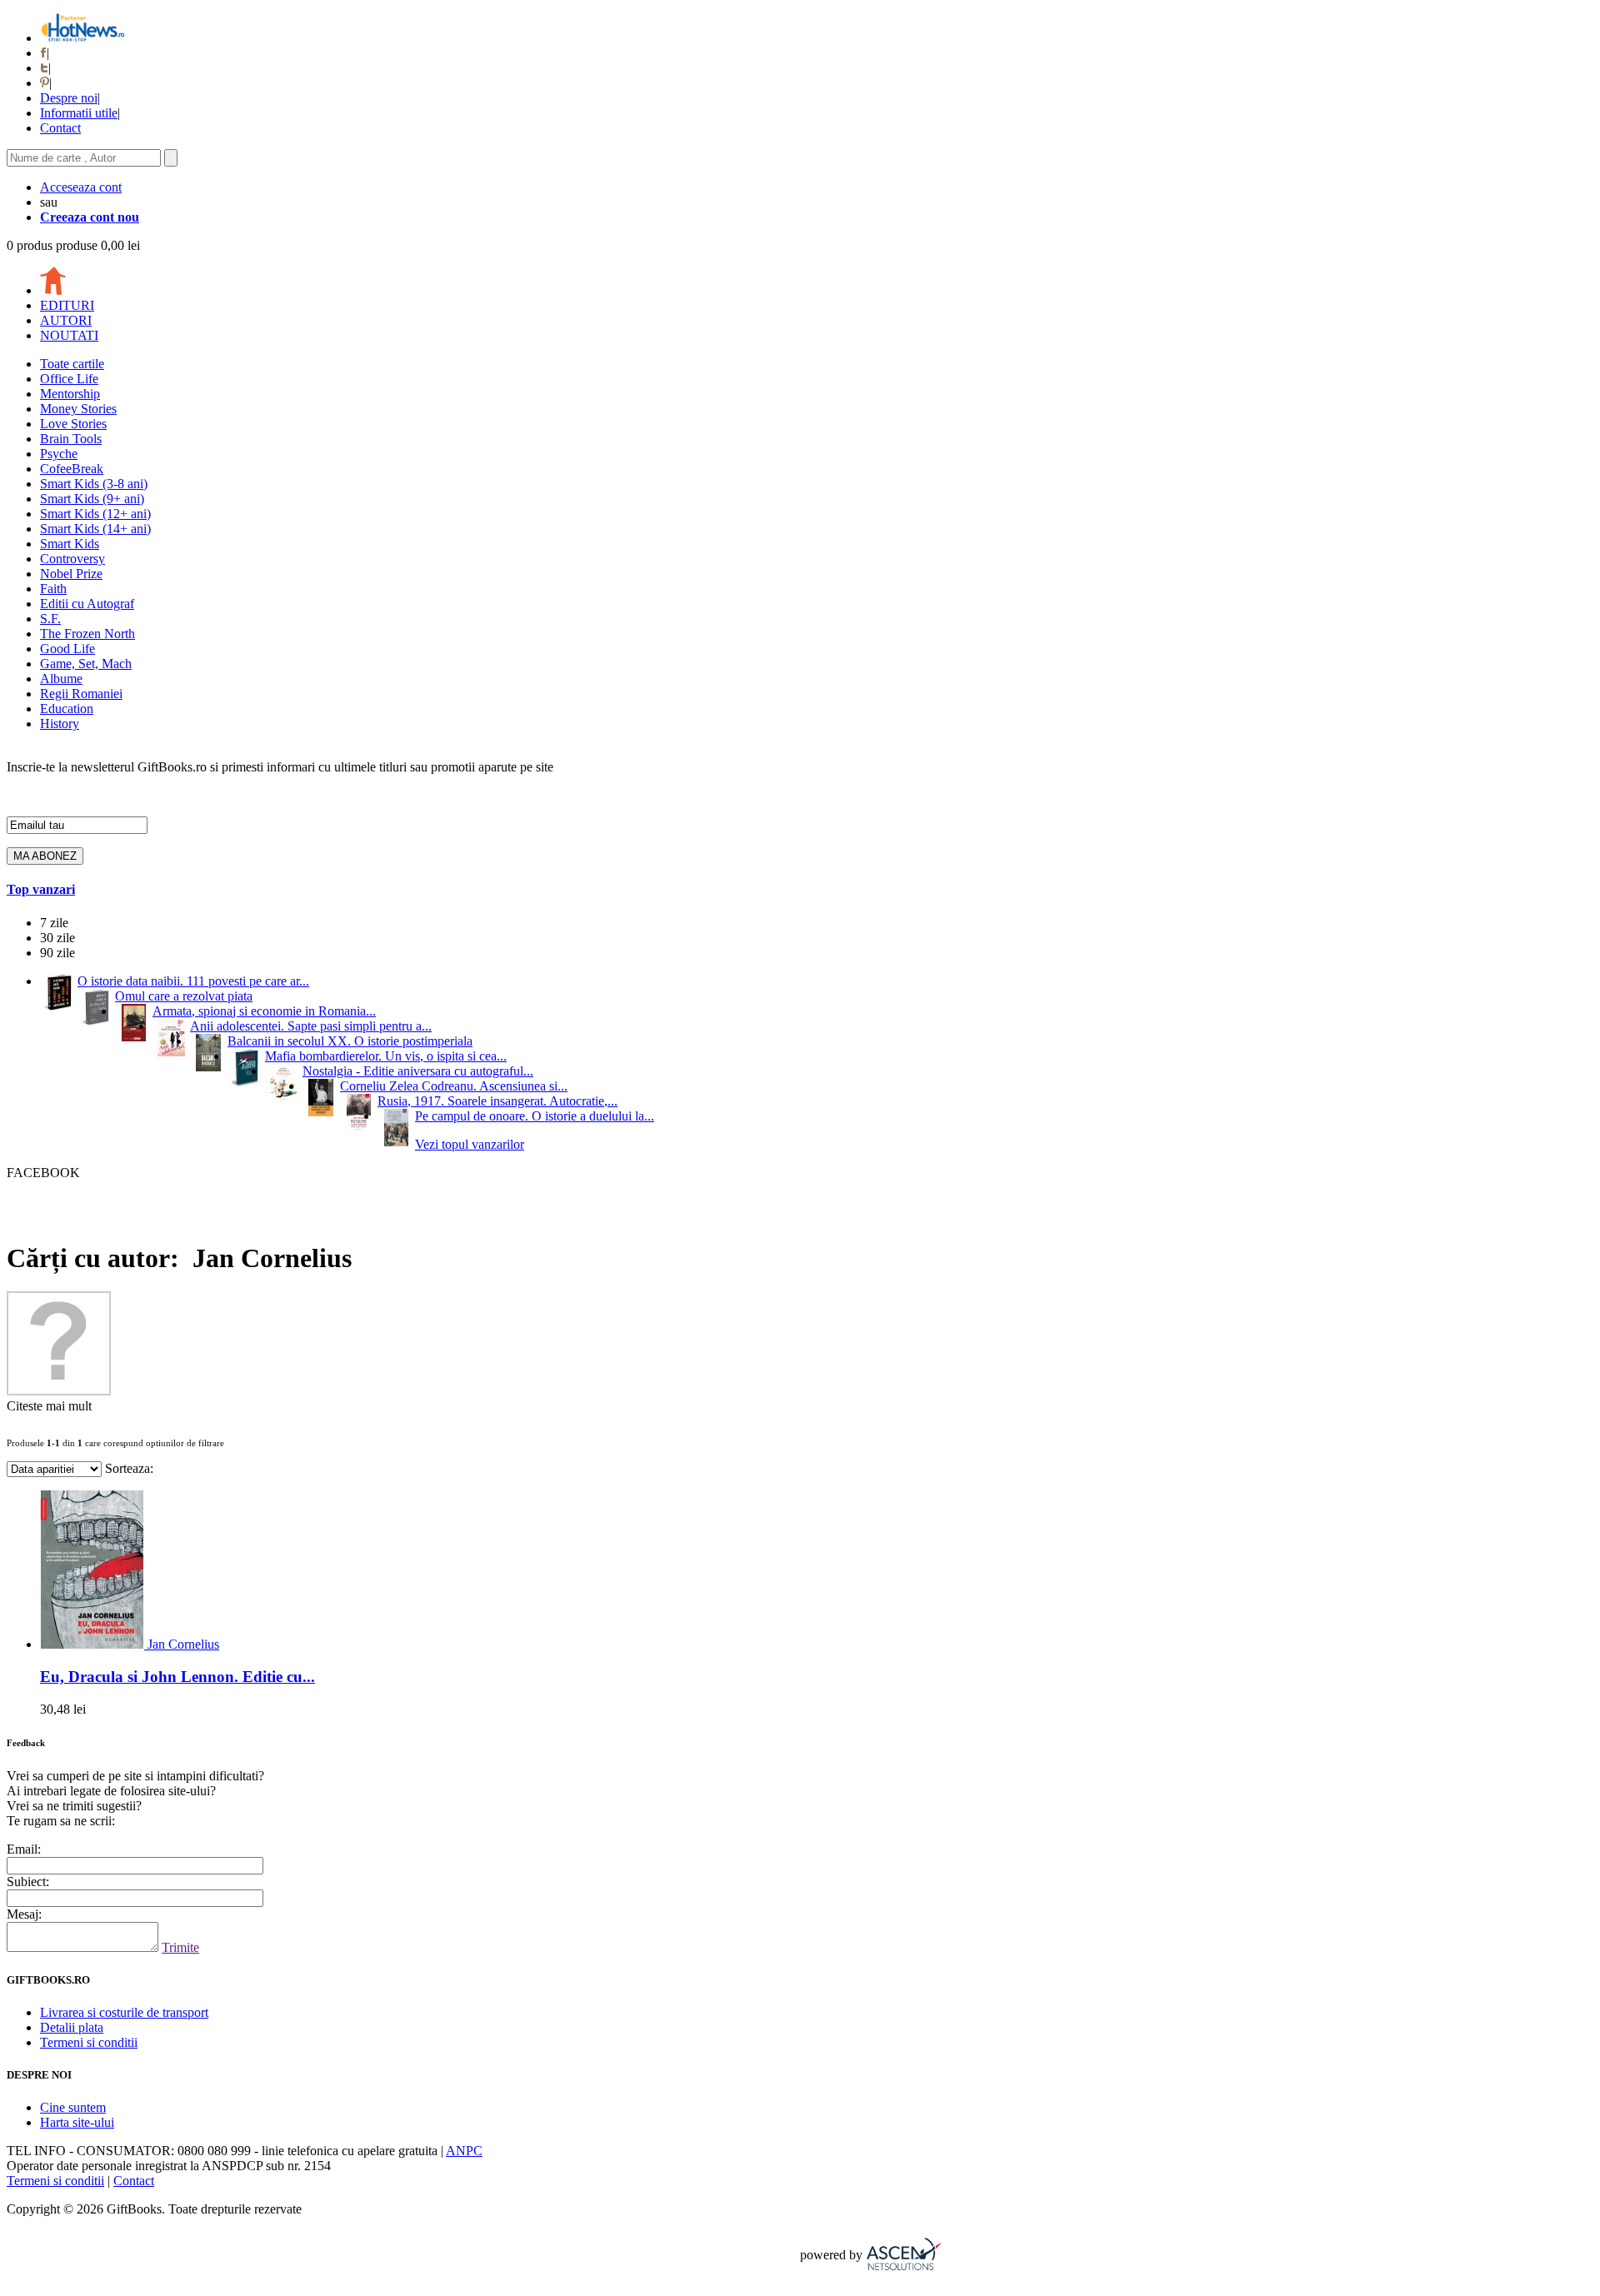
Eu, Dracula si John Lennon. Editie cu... (177, 1677)
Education (67, 709)
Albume (61, 679)
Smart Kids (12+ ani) (95, 514)
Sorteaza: (129, 1468)
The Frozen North (87, 634)
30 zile (57, 938)
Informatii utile (79, 113)
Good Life (67, 649)
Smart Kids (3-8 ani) (94, 484)
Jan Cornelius (183, 1644)
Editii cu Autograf (87, 604)
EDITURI (67, 305)
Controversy (72, 559)
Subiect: (28, 1882)
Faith (53, 589)
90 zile (57, 953)
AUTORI (66, 320)
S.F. (50, 619)
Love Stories (73, 424)
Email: (24, 1849)
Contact (60, 128)
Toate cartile (72, 364)
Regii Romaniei (81, 694)
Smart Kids (70, 544)
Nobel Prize (71, 574)
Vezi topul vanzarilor (470, 1144)
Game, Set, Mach (86, 664)
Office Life (69, 379)
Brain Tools (71, 439)
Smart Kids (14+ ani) (95, 529)
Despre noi (69, 98)
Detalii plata (72, 2027)
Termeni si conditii (89, 2042)
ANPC (464, 2151)
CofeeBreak (72, 469)
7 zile (54, 923)
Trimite (180, 1947)
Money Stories (78, 409)
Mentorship (70, 394)
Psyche (59, 454)
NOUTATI (69, 335)
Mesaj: (24, 1914)
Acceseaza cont (81, 187)
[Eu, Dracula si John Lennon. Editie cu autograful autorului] (94, 1644)
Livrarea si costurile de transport (124, 2012)
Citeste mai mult (49, 1406)
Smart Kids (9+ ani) (92, 499)
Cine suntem (73, 2107)
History (60, 724)
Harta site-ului (77, 2122)
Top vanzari (41, 889)
